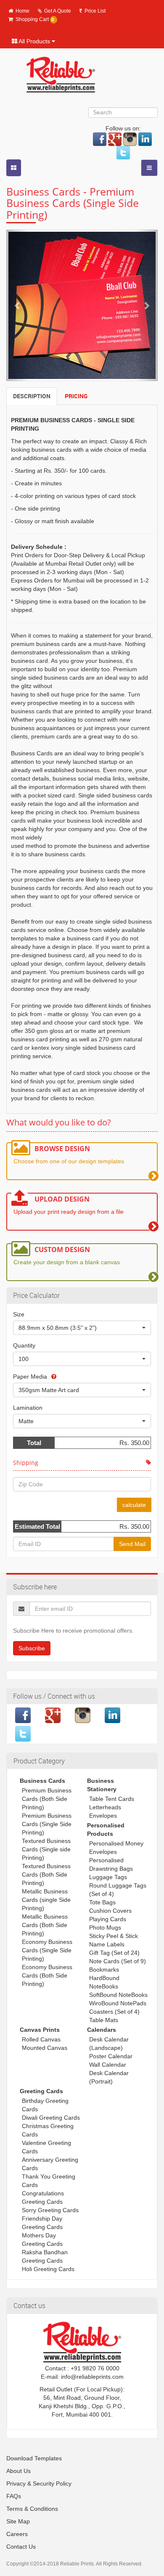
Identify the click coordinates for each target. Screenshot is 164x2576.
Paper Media (30, 1377)
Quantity (24, 1345)
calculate (134, 1505)
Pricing (76, 396)
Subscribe (32, 1648)
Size (19, 1314)
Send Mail (132, 1544)
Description (32, 396)
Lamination (28, 1408)
